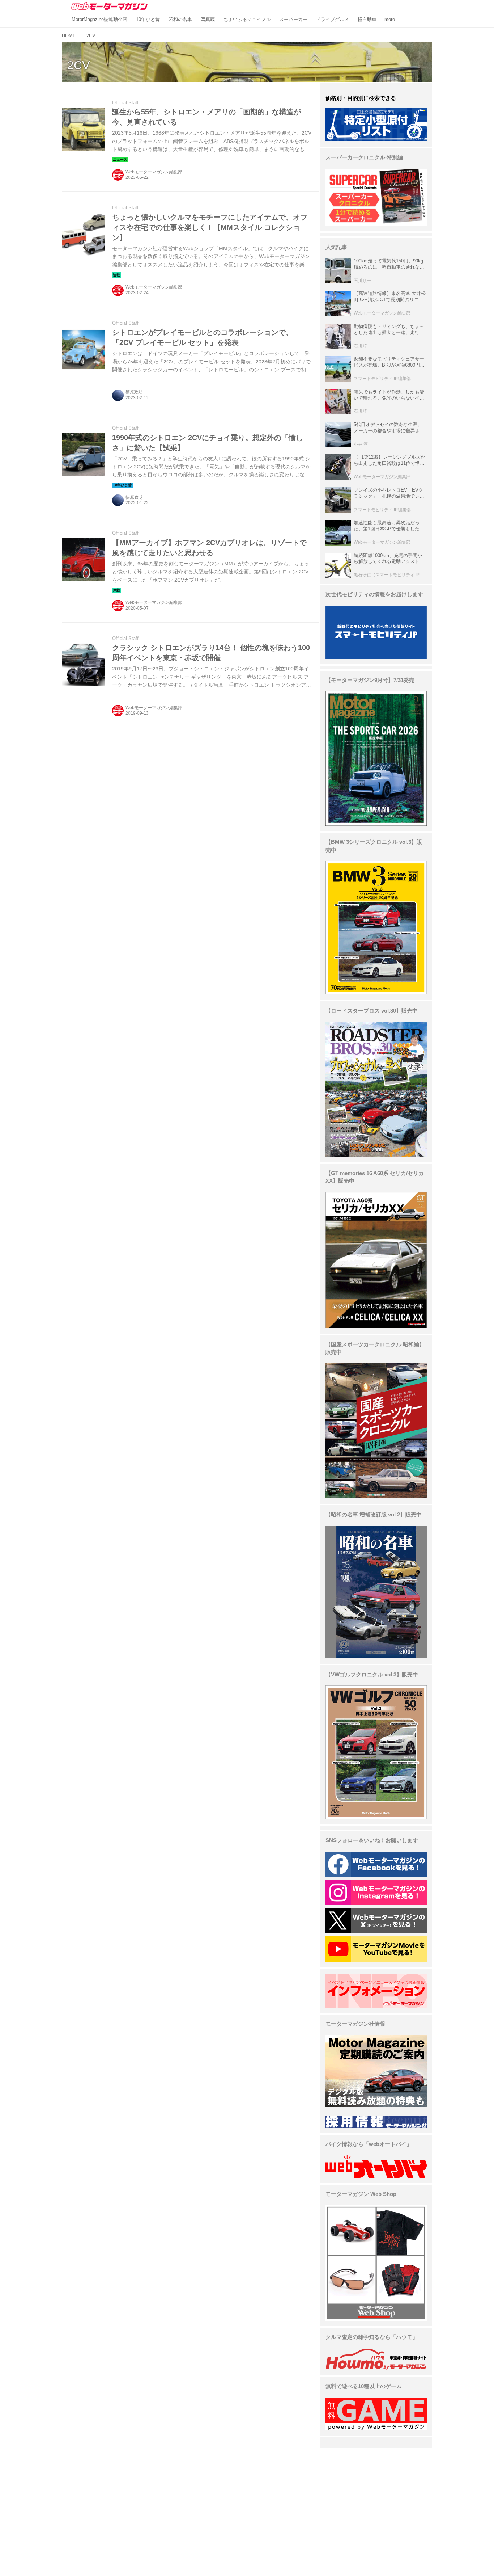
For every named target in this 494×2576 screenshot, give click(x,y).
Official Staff (125, 103)
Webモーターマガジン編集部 (154, 172)
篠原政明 (134, 392)
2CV (78, 65)
